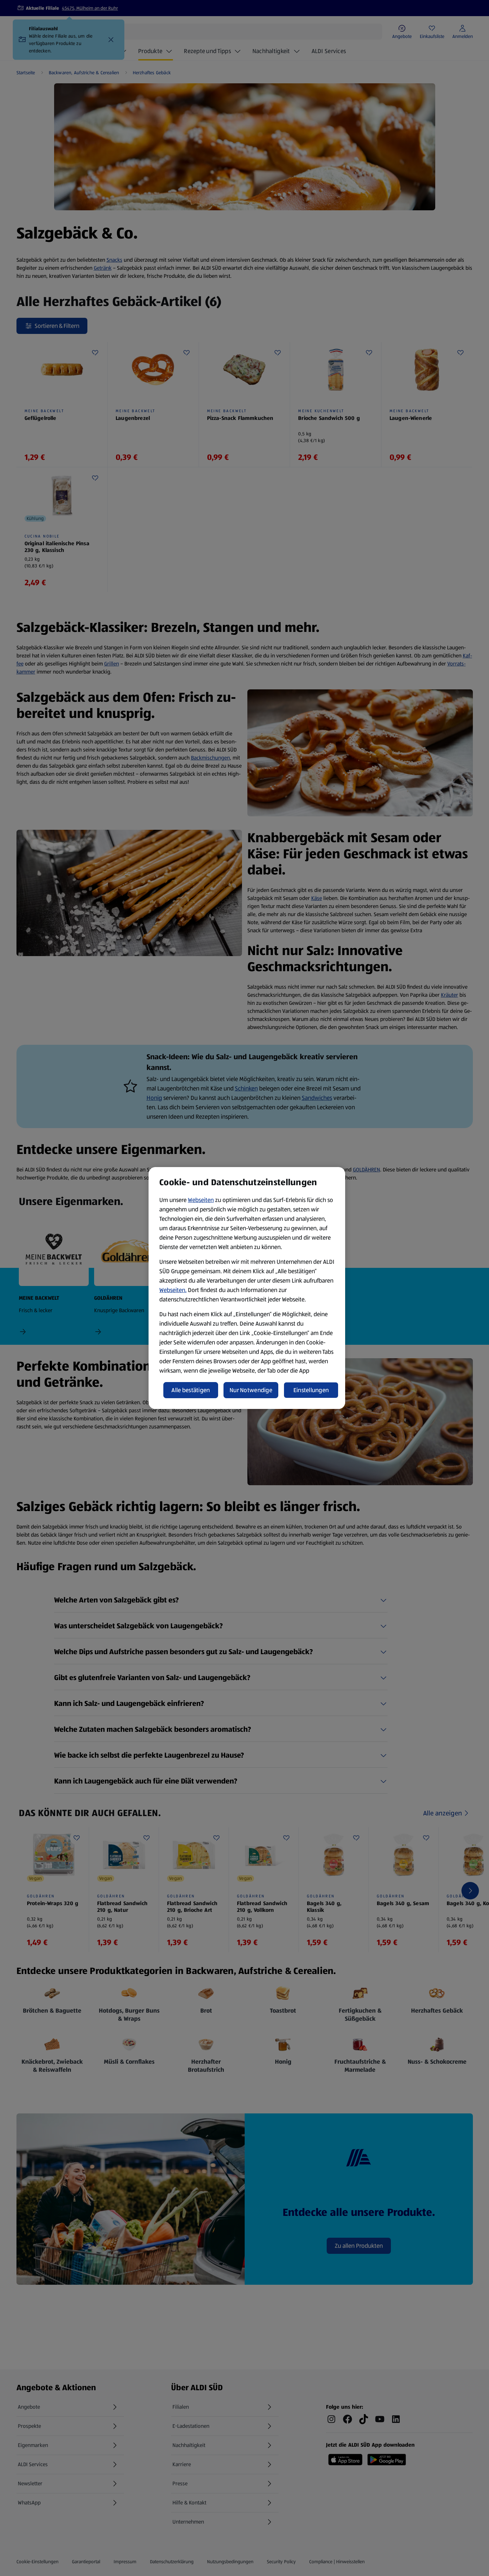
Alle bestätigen (191, 1390)
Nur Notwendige (251, 1390)
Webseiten (201, 1200)
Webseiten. (173, 1290)
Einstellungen (311, 1390)
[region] (247, 1288)
